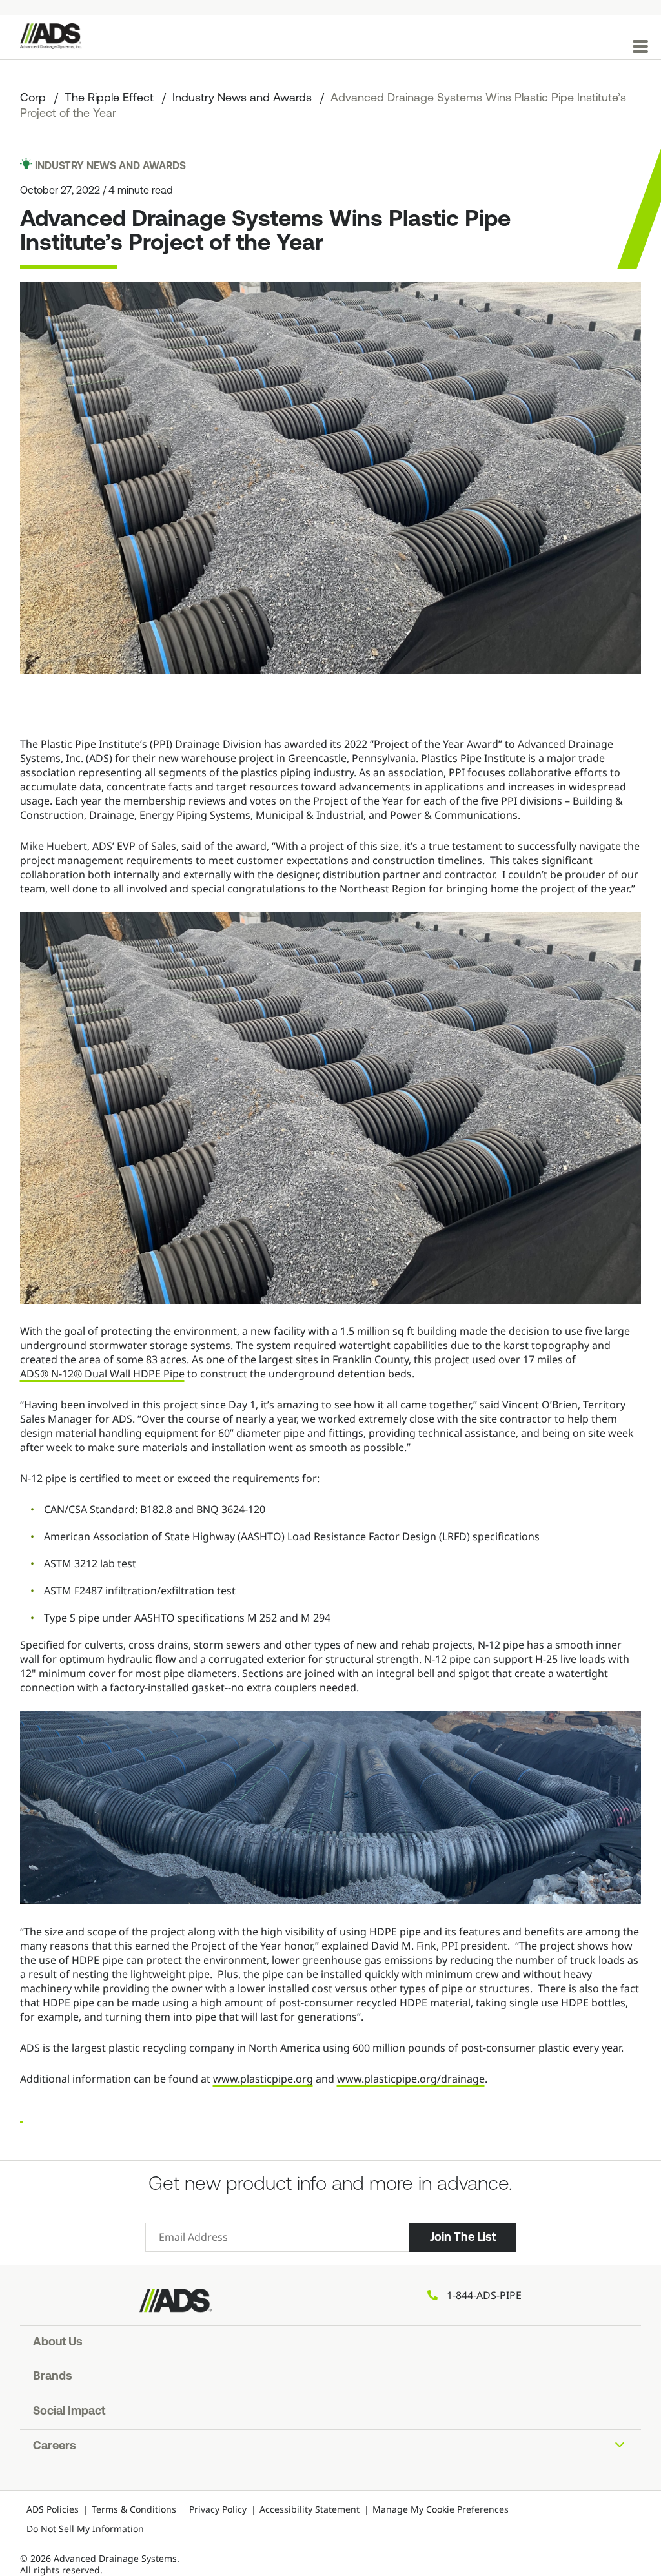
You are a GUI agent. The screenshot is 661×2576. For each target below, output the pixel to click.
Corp (33, 99)
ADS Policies (53, 2509)
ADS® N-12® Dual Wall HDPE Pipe (102, 1374)
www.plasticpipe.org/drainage (411, 2079)
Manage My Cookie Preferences (441, 2509)
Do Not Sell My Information (85, 2529)
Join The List (463, 2237)
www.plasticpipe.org (263, 2079)
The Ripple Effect (109, 99)
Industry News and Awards (242, 99)
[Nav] (640, 46)
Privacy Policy (218, 2509)
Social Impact (69, 2412)
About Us (58, 2343)
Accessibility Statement (310, 2509)
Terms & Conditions (134, 2509)
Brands (53, 2377)
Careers (55, 2447)
